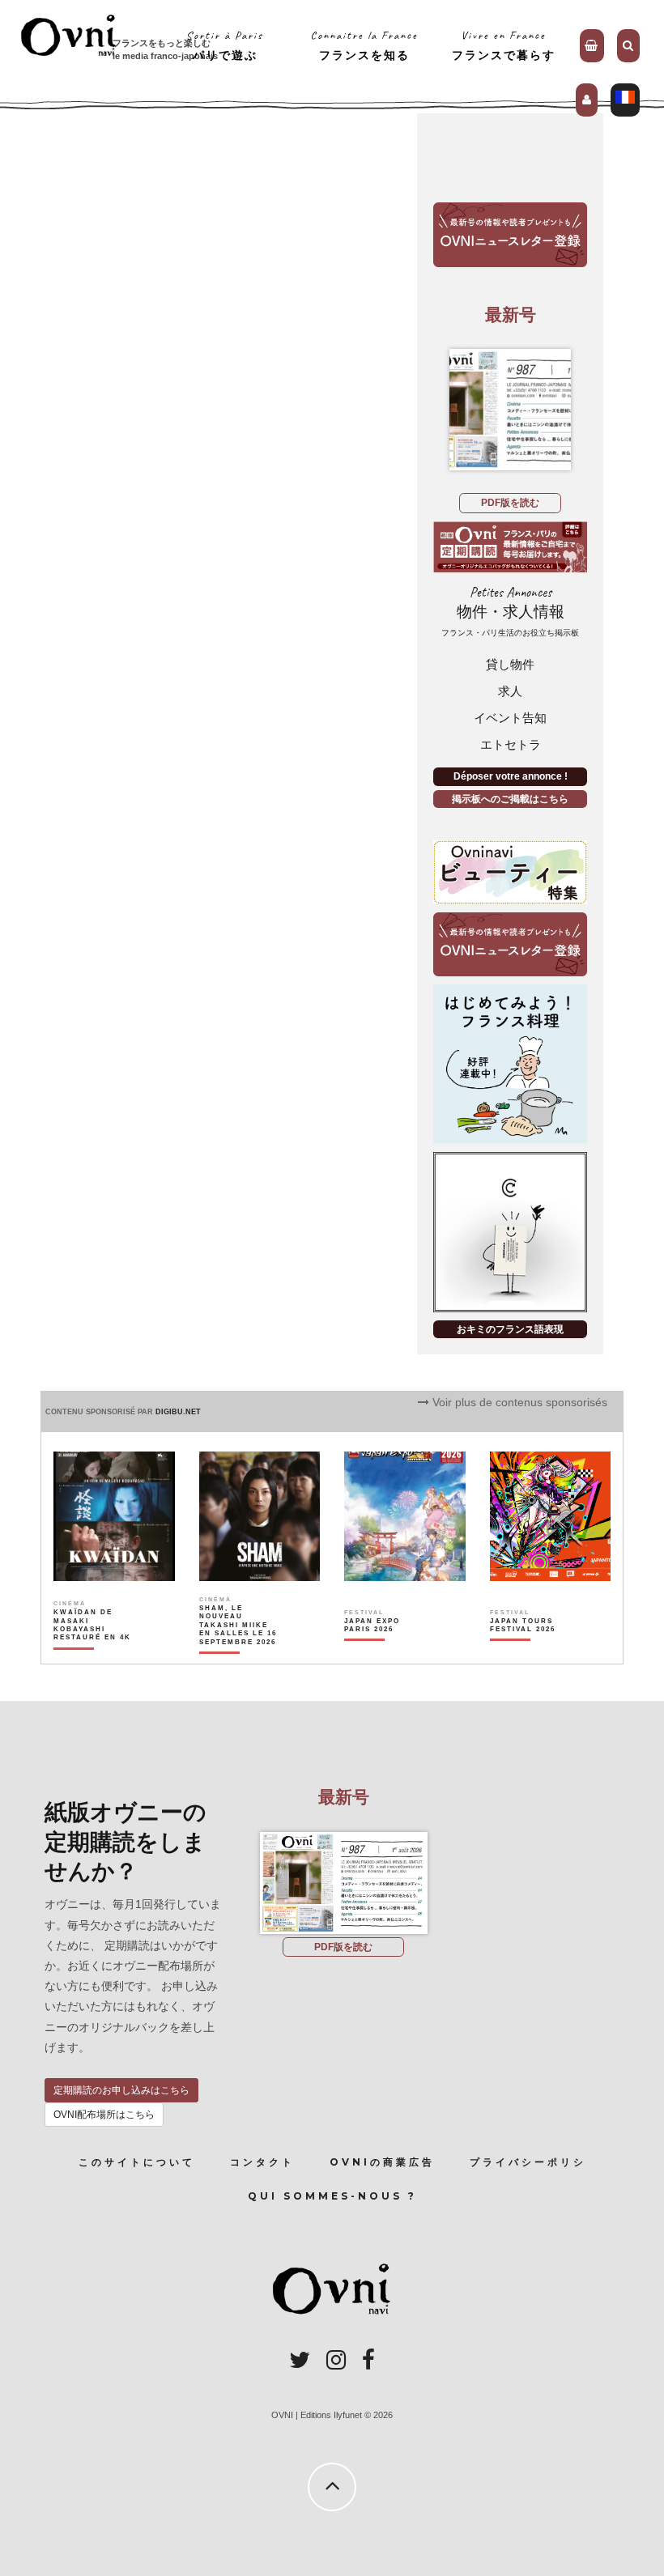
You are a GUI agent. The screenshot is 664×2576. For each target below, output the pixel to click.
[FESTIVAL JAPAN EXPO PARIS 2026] (384, 1653)
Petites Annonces (510, 611)
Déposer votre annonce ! (511, 776)
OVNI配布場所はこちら (104, 2115)
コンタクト (262, 2162)
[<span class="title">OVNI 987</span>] (510, 410)
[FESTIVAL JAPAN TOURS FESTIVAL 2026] (530, 1653)
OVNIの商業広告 (382, 2162)
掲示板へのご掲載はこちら (510, 799)
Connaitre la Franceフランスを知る (364, 45)
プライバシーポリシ (528, 2162)
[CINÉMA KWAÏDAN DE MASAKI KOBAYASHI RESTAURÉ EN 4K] (93, 1653)
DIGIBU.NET (178, 1412)
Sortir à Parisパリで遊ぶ (225, 45)
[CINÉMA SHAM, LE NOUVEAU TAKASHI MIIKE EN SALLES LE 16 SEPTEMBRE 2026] (239, 1653)
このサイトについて (137, 2162)
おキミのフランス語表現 (510, 1329)
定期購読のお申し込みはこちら (121, 2090)
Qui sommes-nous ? (332, 2196)
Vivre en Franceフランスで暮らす (504, 45)
